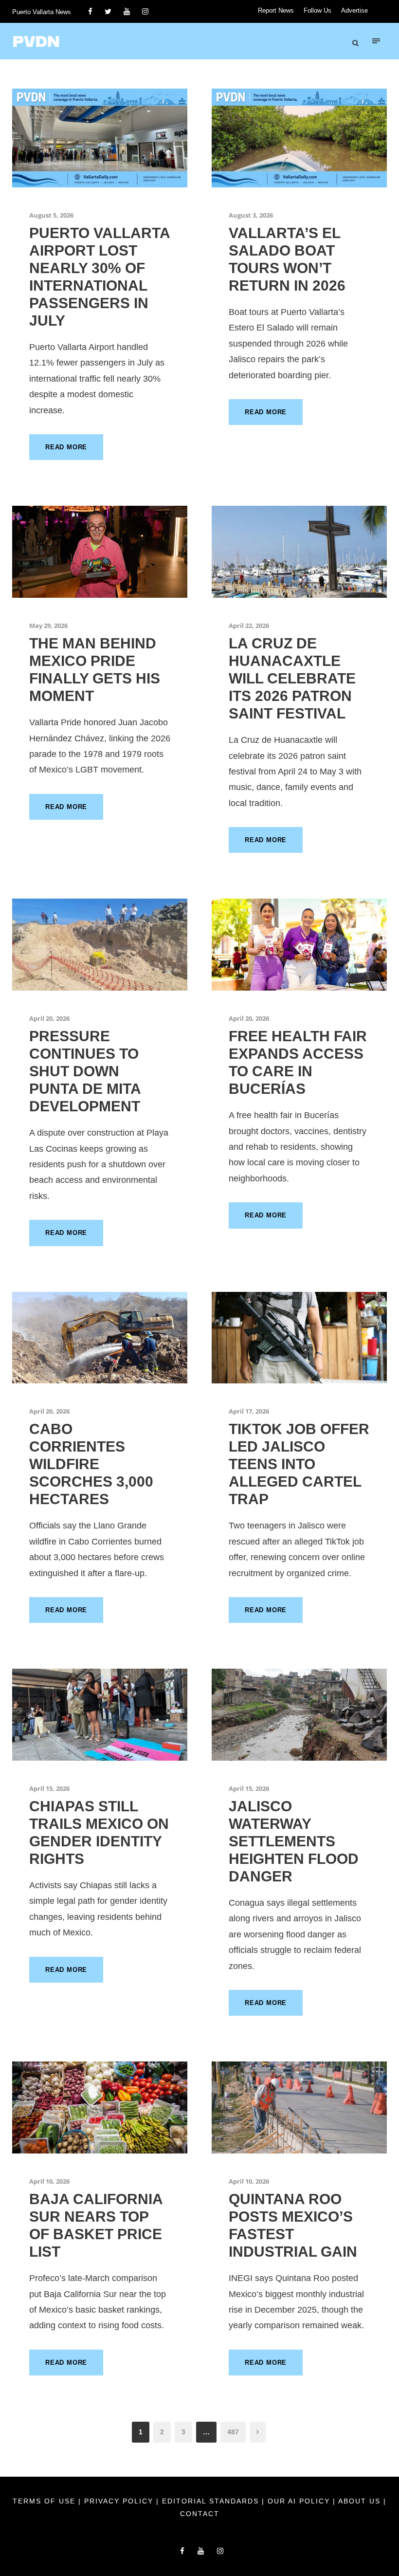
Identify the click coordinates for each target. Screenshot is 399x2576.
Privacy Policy (120, 2501)
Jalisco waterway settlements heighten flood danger (294, 1841)
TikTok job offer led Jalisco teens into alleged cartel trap (299, 1464)
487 (233, 2432)
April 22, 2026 (249, 626)
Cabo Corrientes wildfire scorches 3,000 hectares (91, 1464)
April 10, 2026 (49, 2181)
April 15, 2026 (49, 1788)
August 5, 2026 (51, 215)
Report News (276, 10)
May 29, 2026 (48, 626)
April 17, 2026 (249, 1411)
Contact (200, 2514)
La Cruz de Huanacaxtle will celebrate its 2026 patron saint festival (292, 678)
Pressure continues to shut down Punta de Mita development (85, 1071)
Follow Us (317, 10)
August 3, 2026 (251, 215)
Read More (66, 447)
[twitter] (108, 11)
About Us (361, 2501)
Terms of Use (45, 2501)
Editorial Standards (212, 2501)
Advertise (354, 10)
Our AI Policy (299, 2501)
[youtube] (127, 11)
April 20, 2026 (49, 1018)
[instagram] (145, 11)
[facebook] (90, 11)
